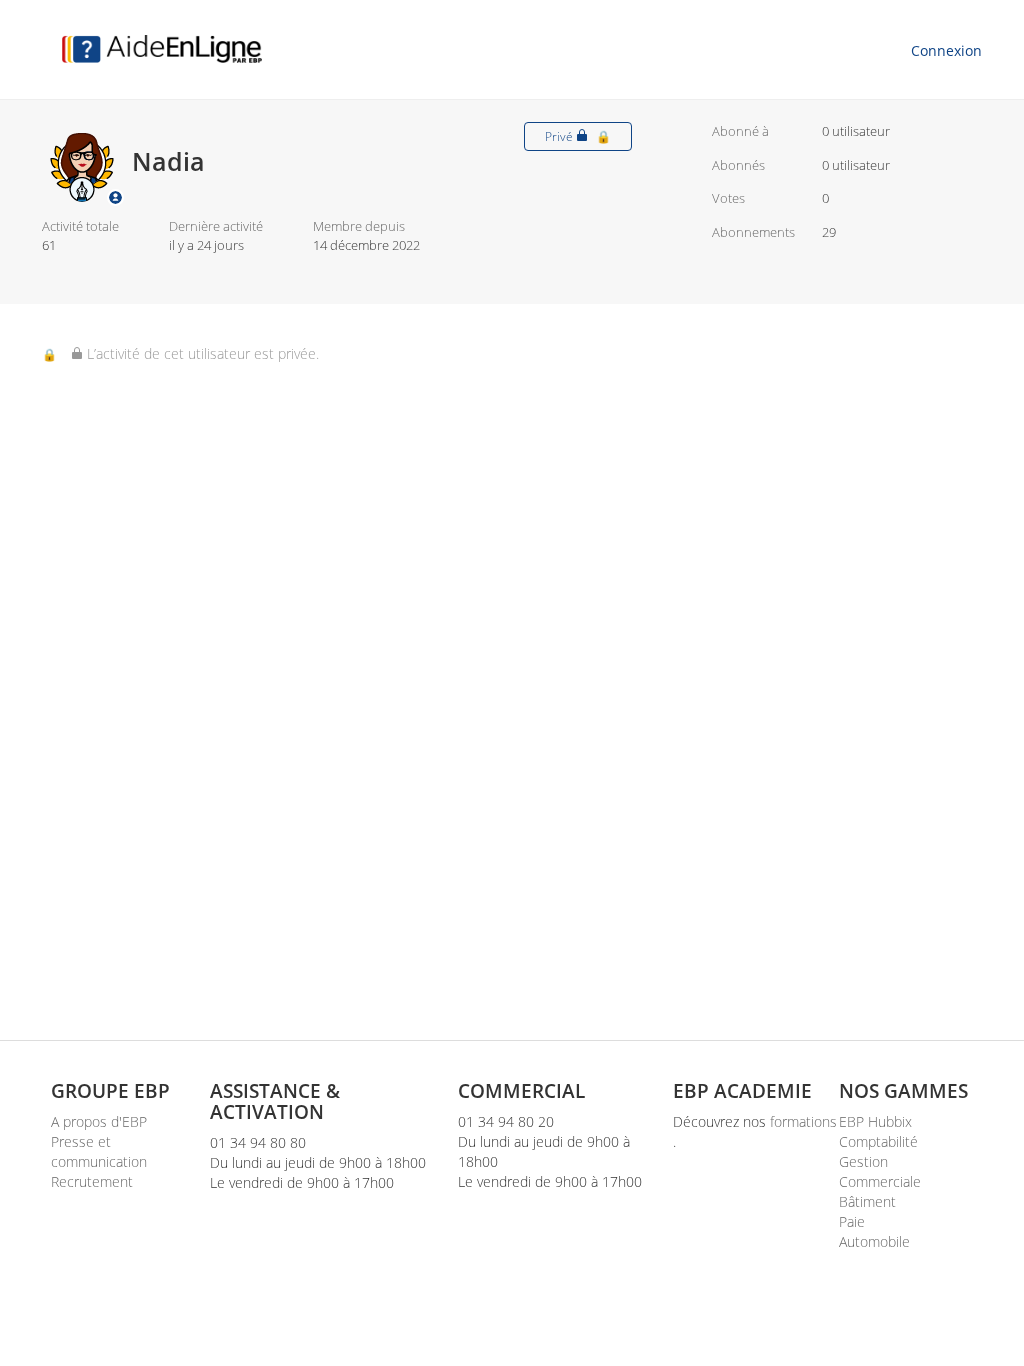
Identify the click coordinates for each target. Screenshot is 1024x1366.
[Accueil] (162, 49)
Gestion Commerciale (880, 1171)
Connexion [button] (946, 50)
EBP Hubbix (875, 1121)
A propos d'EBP (99, 1121)
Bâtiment (867, 1201)
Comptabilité (878, 1141)
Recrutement (92, 1181)
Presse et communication (99, 1151)
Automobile (874, 1241)
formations (803, 1121)
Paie (852, 1221)
